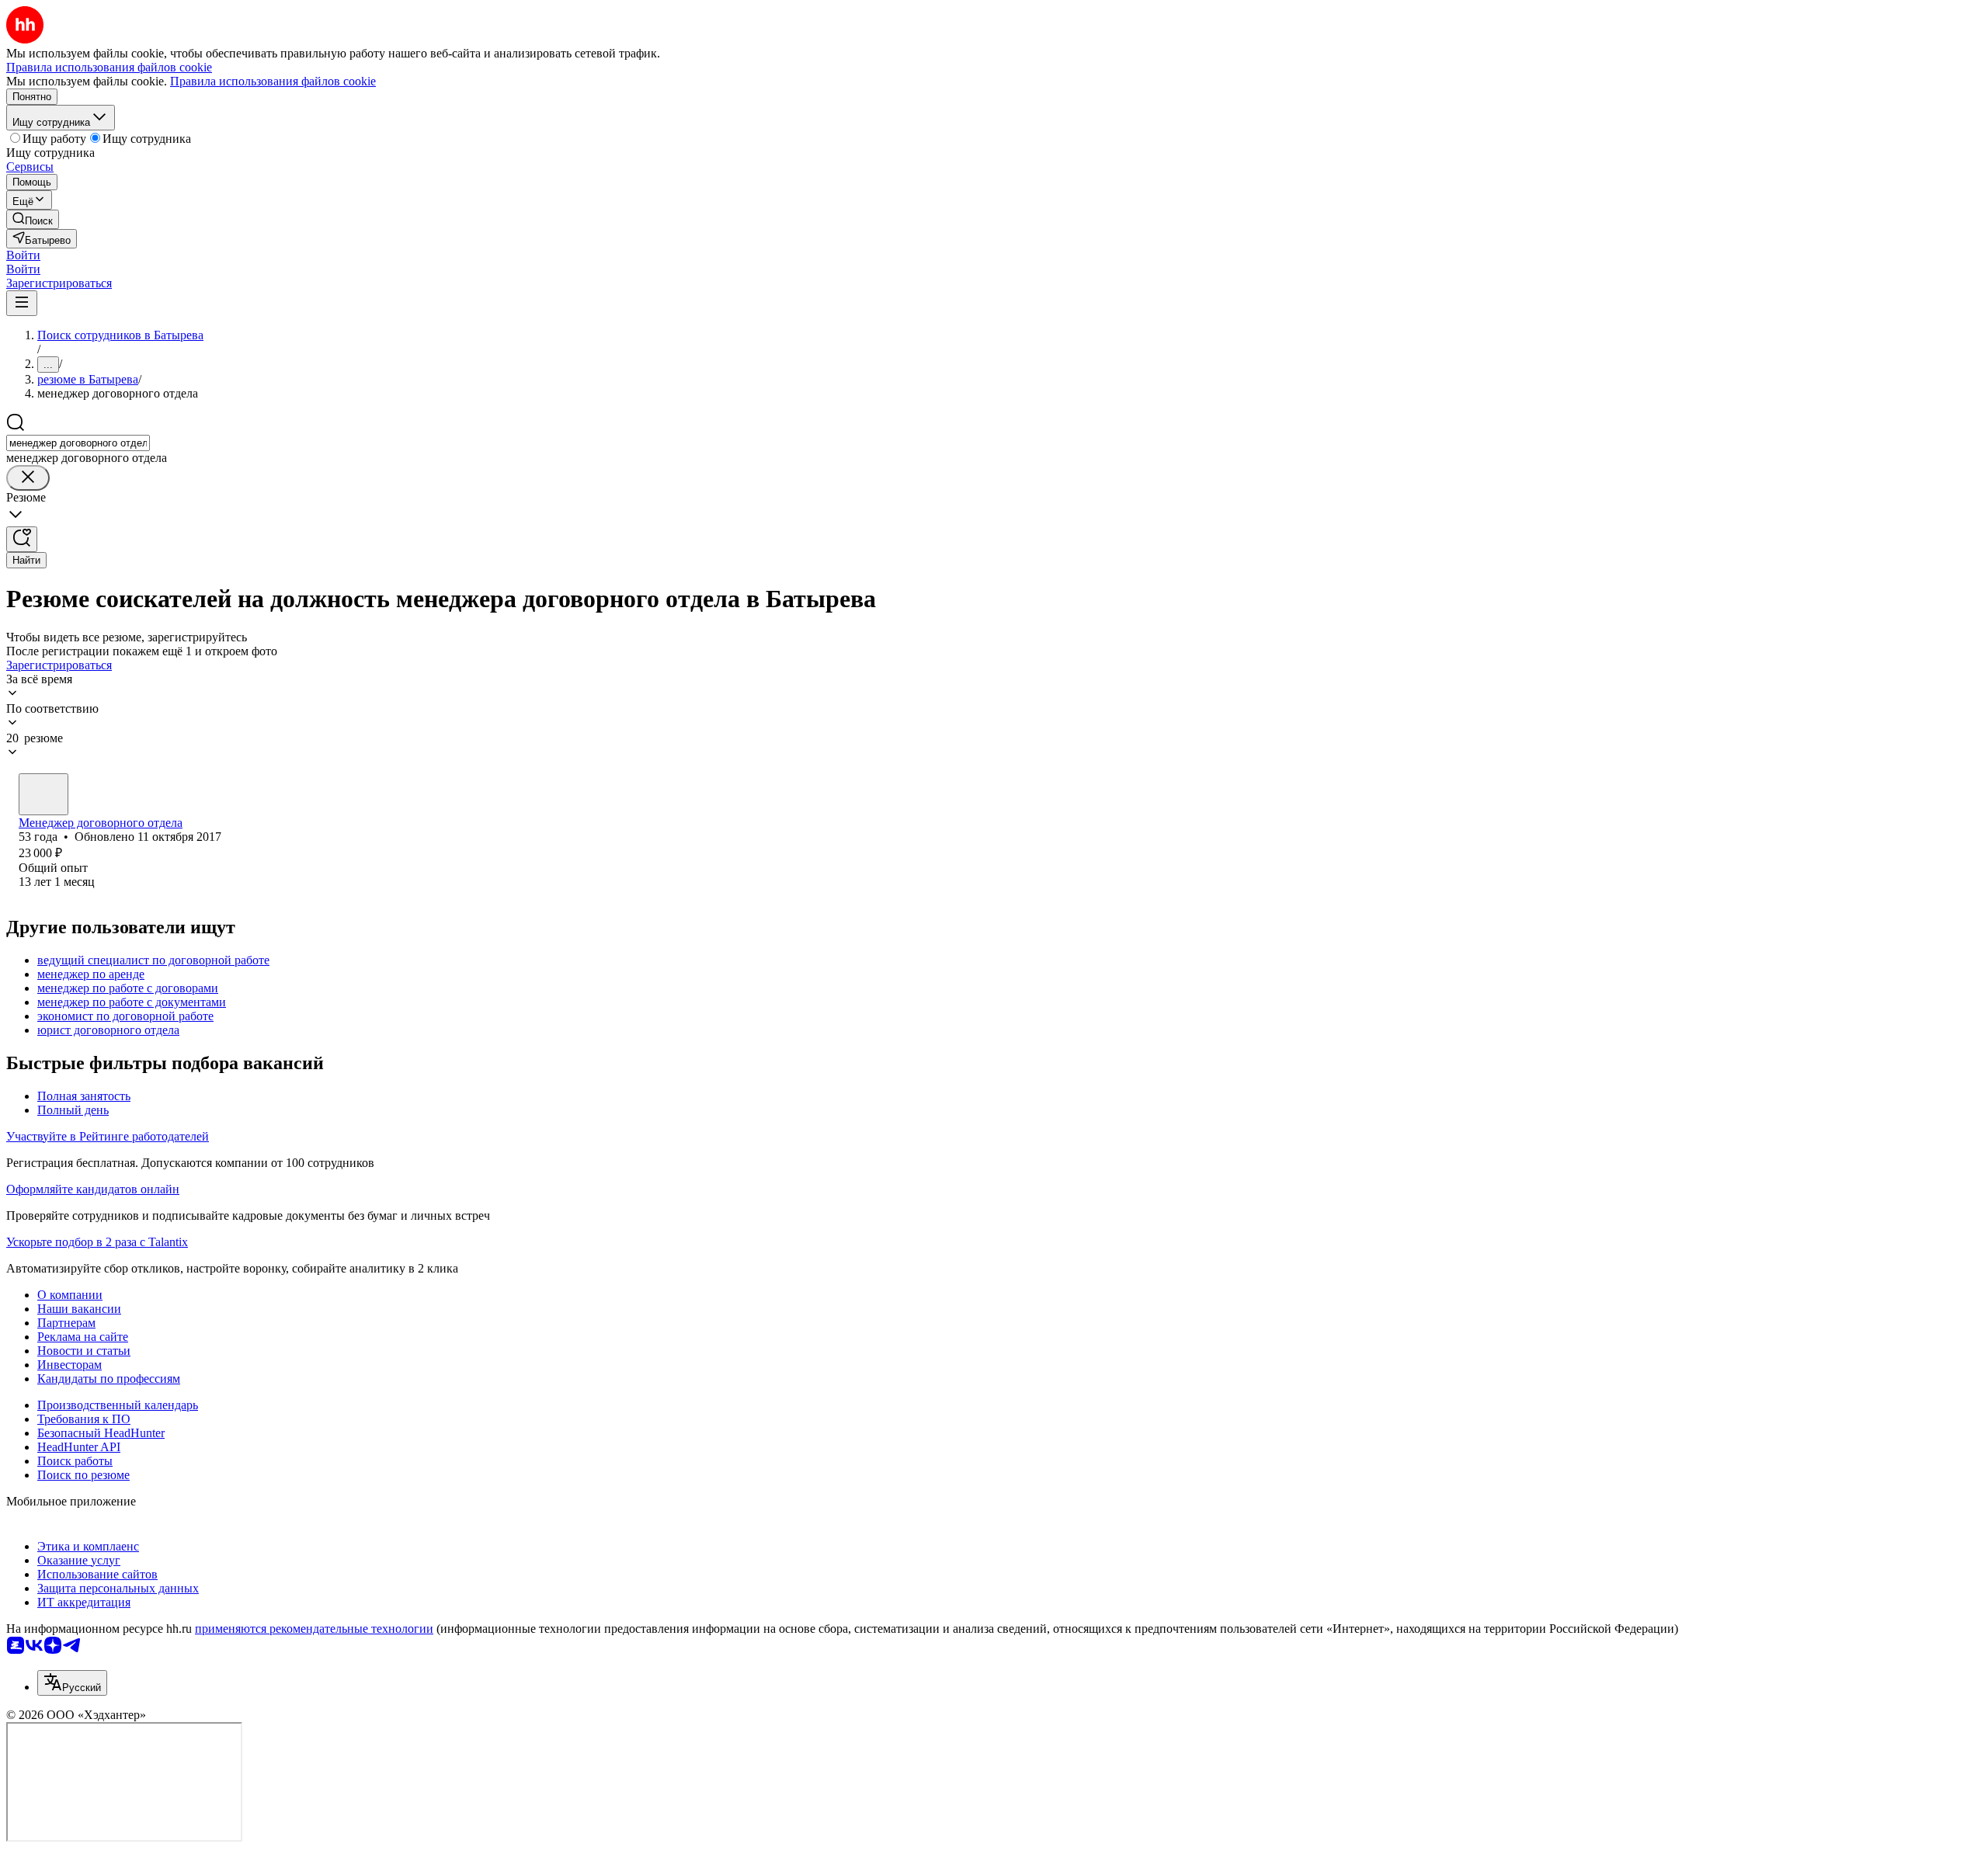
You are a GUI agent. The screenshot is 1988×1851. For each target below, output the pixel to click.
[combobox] (78, 443)
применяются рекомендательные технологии (314, 1629)
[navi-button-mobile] (22, 303)
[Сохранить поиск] (22, 539)
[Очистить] (28, 478)
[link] (33, 219)
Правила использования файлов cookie (273, 81)
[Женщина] (43, 794)
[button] (23, 255)
